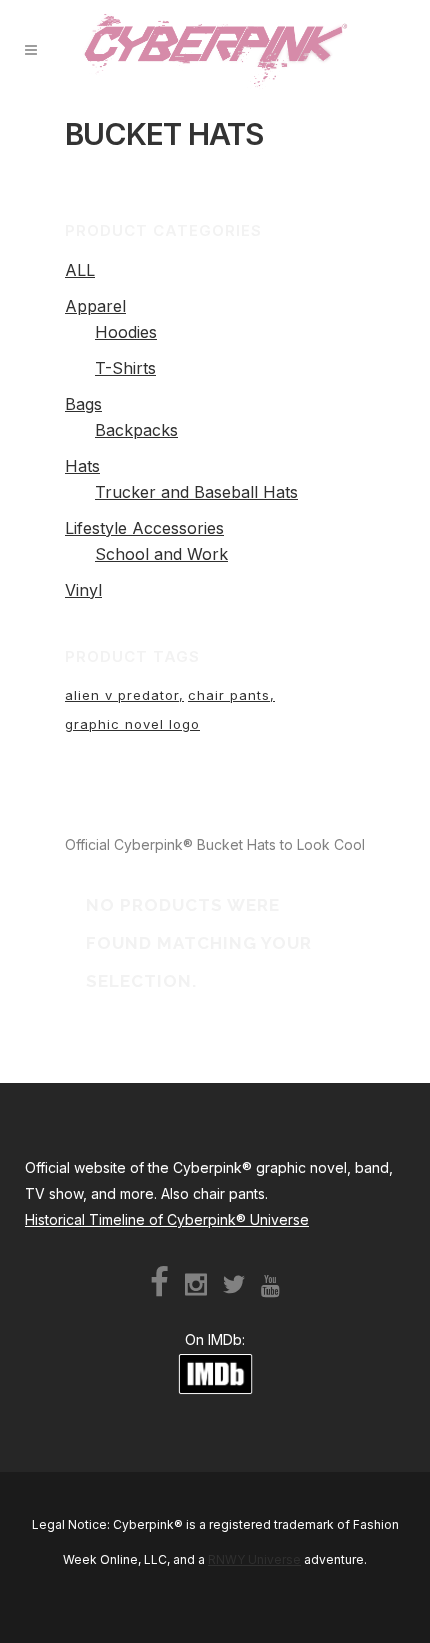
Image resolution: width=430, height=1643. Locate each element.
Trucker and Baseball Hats (196, 492)
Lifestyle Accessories (144, 528)
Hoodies (126, 332)
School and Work (161, 554)
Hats (82, 466)
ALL (80, 270)
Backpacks (136, 430)
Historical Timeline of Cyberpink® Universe (167, 1219)
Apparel (95, 306)
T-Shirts (125, 368)
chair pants (229, 695)
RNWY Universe (254, 1559)
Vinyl (83, 590)
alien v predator (122, 695)
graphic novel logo (132, 724)
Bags (83, 404)
